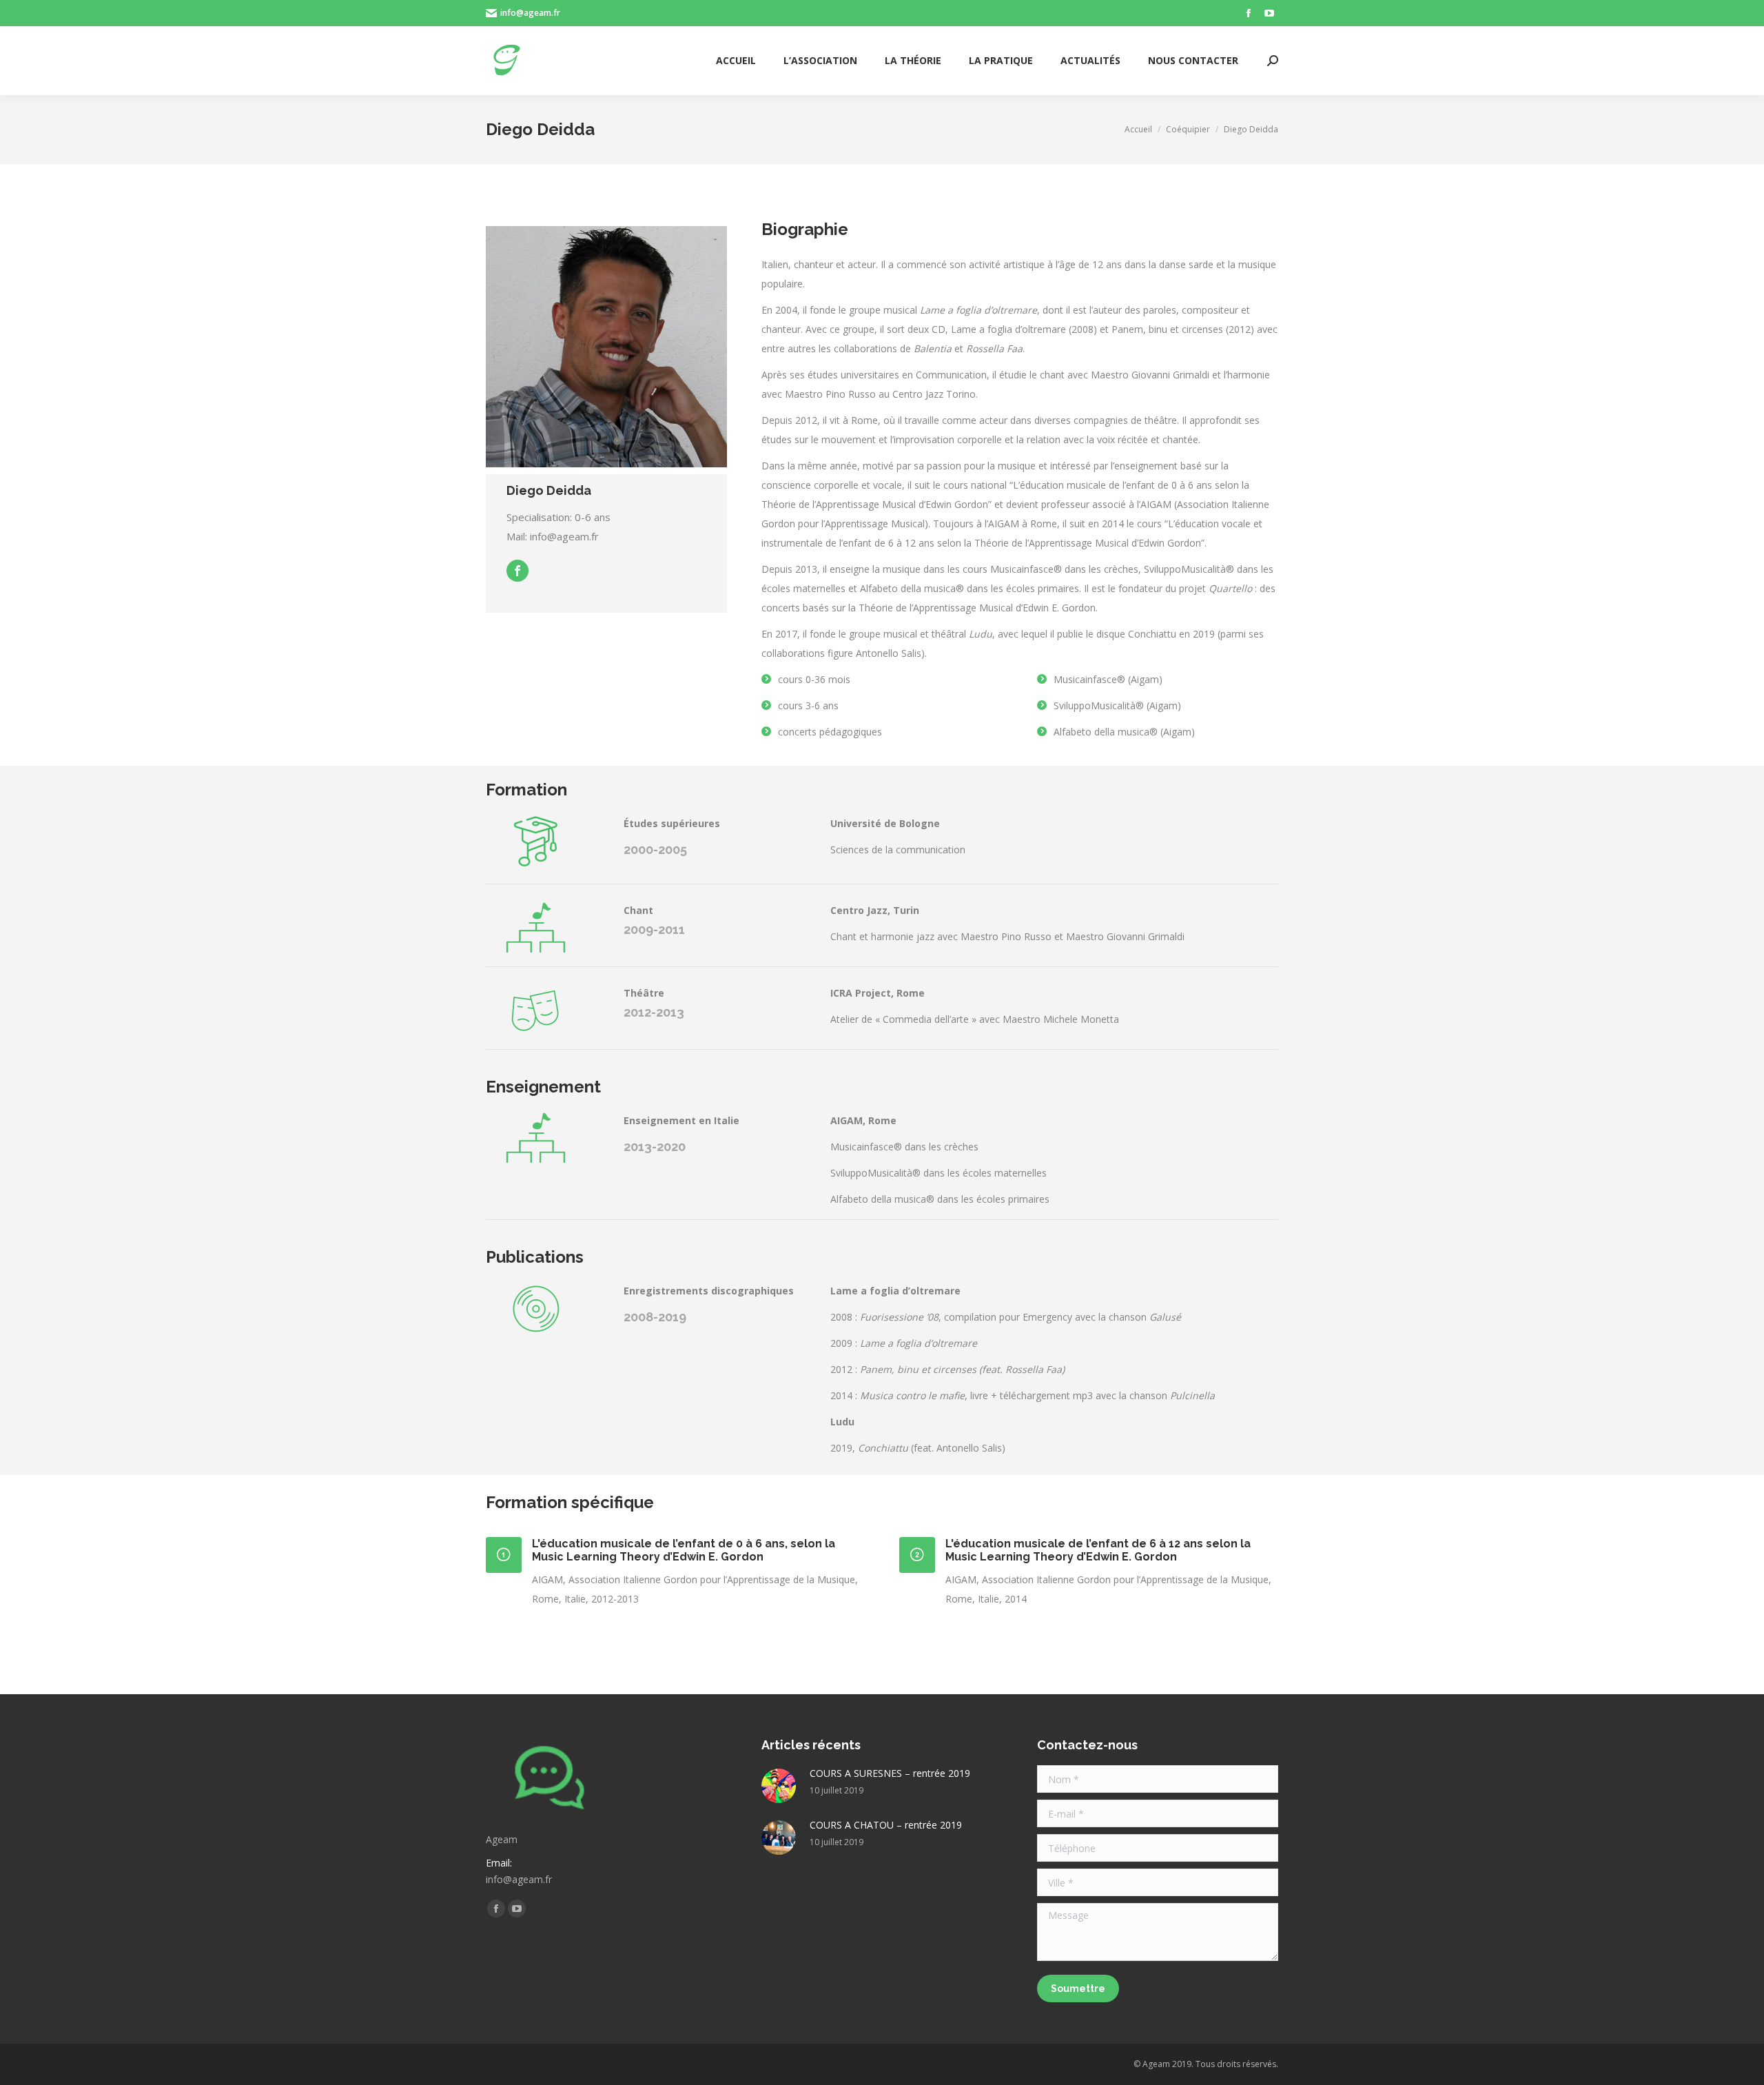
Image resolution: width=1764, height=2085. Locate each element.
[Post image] (779, 1786)
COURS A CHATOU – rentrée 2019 (886, 1825)
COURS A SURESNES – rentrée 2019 (890, 1773)
